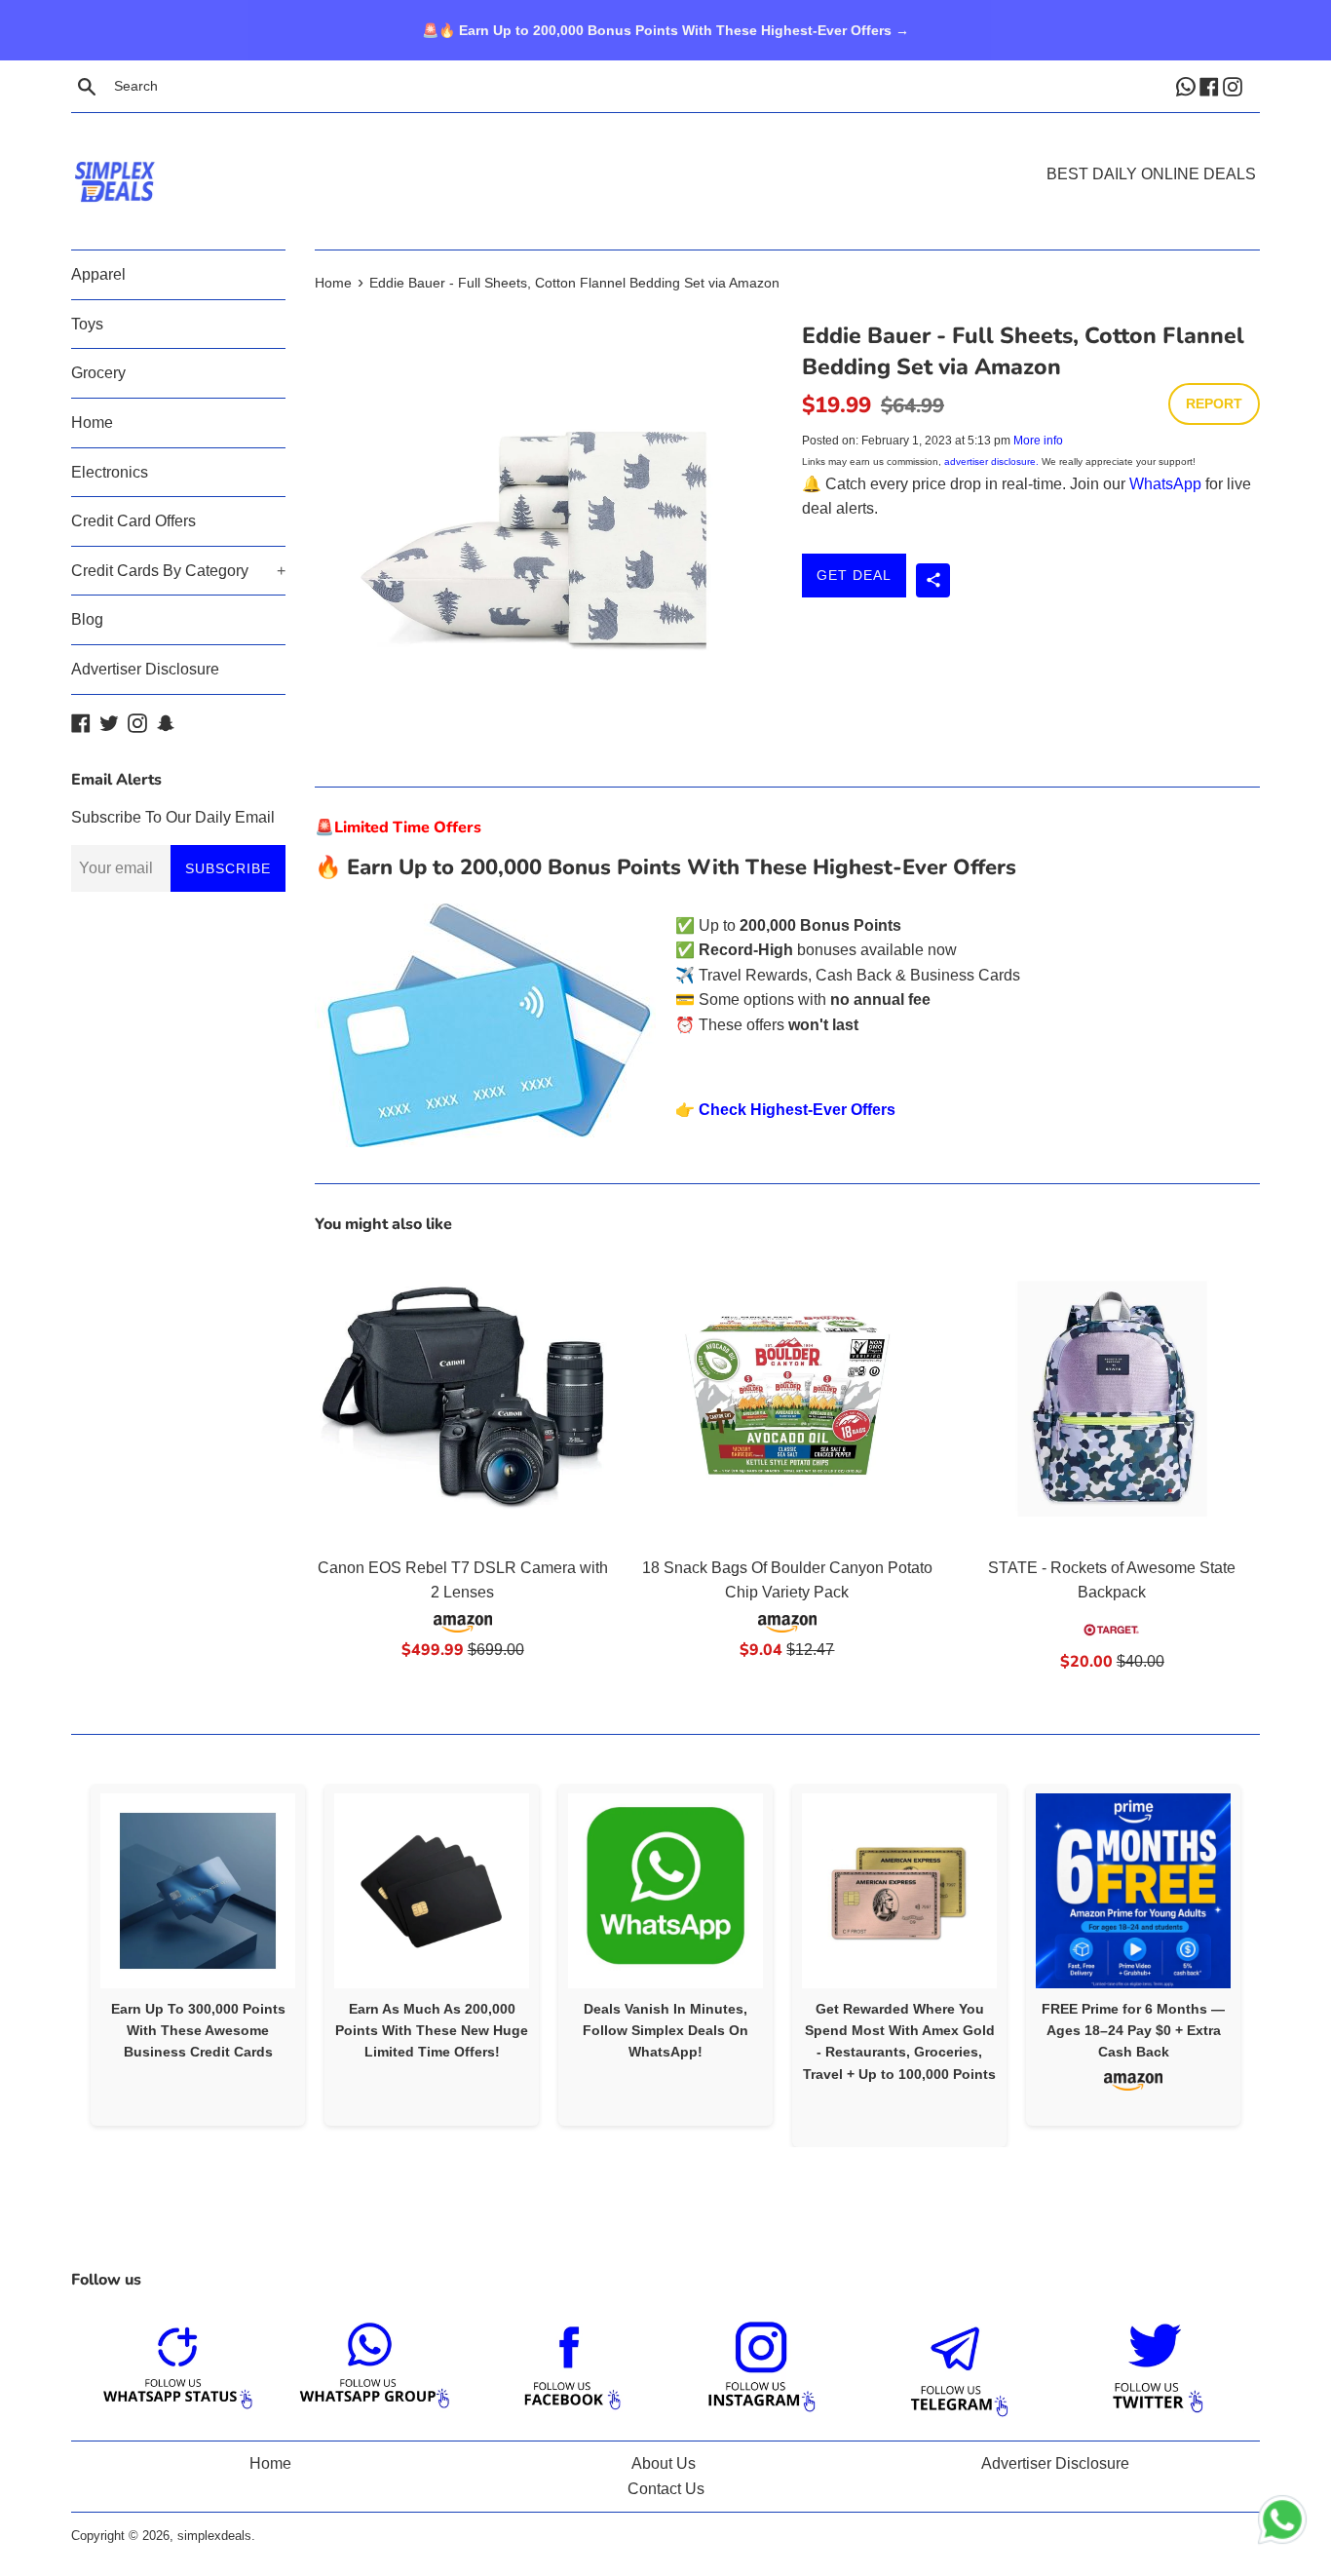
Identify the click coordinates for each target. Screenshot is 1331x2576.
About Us (664, 2463)
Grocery (98, 373)
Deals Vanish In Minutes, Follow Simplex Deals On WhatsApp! (665, 2031)
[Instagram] (1235, 86)
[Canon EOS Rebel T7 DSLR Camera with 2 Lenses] (462, 1398)
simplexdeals (214, 2536)
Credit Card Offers (133, 521)
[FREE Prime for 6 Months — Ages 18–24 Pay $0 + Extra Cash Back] (1133, 1891)
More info (1038, 441)
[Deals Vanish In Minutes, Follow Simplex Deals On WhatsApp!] (665, 1891)
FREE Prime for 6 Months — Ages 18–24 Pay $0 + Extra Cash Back (1133, 2031)
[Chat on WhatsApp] (1282, 2523)
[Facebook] (1211, 86)
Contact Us (666, 2489)
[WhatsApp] (1188, 86)
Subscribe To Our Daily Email (173, 817)
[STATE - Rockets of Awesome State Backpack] (1112, 1398)
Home (92, 423)
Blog (87, 619)
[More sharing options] (933, 580)
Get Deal (854, 575)
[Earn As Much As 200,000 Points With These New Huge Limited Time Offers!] (432, 1891)
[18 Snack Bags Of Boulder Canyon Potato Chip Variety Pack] (787, 1398)
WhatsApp (1165, 484)
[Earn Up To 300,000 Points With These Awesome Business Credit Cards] (198, 1891)
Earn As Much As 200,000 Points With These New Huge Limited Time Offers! (432, 2031)
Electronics (110, 472)
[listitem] (198, 1955)
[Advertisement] (665, 152)
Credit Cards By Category (178, 571)
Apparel (98, 274)
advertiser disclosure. (991, 461)
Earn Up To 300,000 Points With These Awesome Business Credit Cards (198, 2031)
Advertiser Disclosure (145, 669)
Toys (87, 324)
